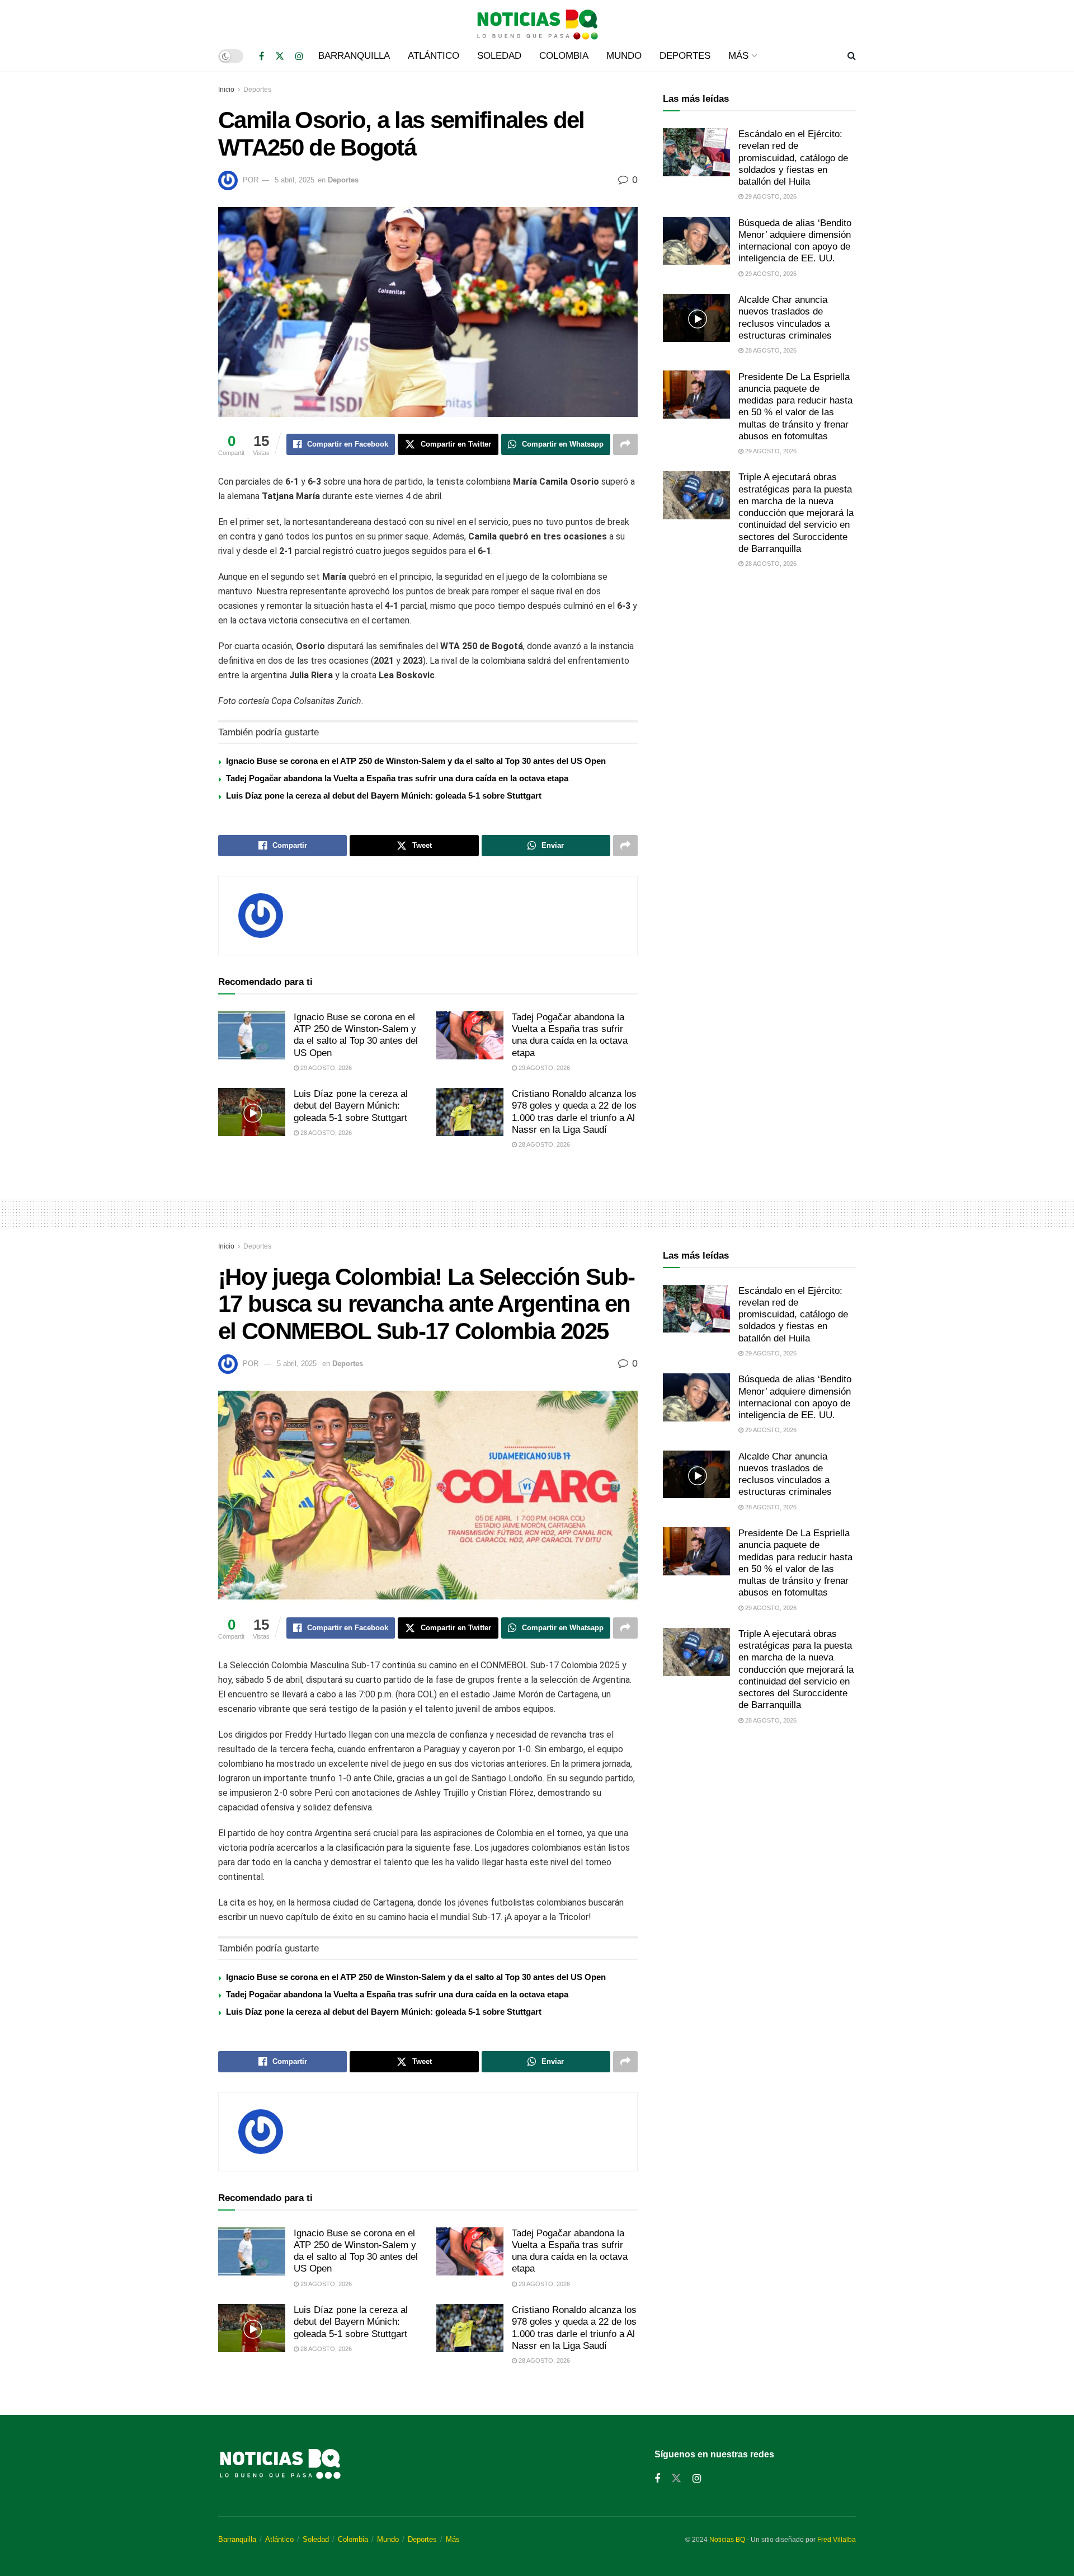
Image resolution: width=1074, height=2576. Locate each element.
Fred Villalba (837, 2540)
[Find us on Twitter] (280, 56)
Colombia (564, 56)
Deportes (685, 56)
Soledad (499, 56)
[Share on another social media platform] (625, 444)
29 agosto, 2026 (325, 1068)
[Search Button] (852, 56)
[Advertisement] (759, 671)
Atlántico (434, 56)
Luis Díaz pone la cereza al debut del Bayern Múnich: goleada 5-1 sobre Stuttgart (384, 796)
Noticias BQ (727, 2540)
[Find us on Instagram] (299, 56)
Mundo (624, 56)
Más (738, 56)
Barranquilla (354, 56)
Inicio (226, 90)
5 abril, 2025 (295, 180)
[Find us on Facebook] (262, 56)
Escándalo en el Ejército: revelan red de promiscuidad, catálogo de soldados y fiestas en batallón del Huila (793, 158)
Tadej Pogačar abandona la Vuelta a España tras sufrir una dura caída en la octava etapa (397, 778)
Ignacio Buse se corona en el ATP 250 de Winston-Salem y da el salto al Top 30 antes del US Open (416, 761)
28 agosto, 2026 (325, 1133)
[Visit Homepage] (537, 20)
